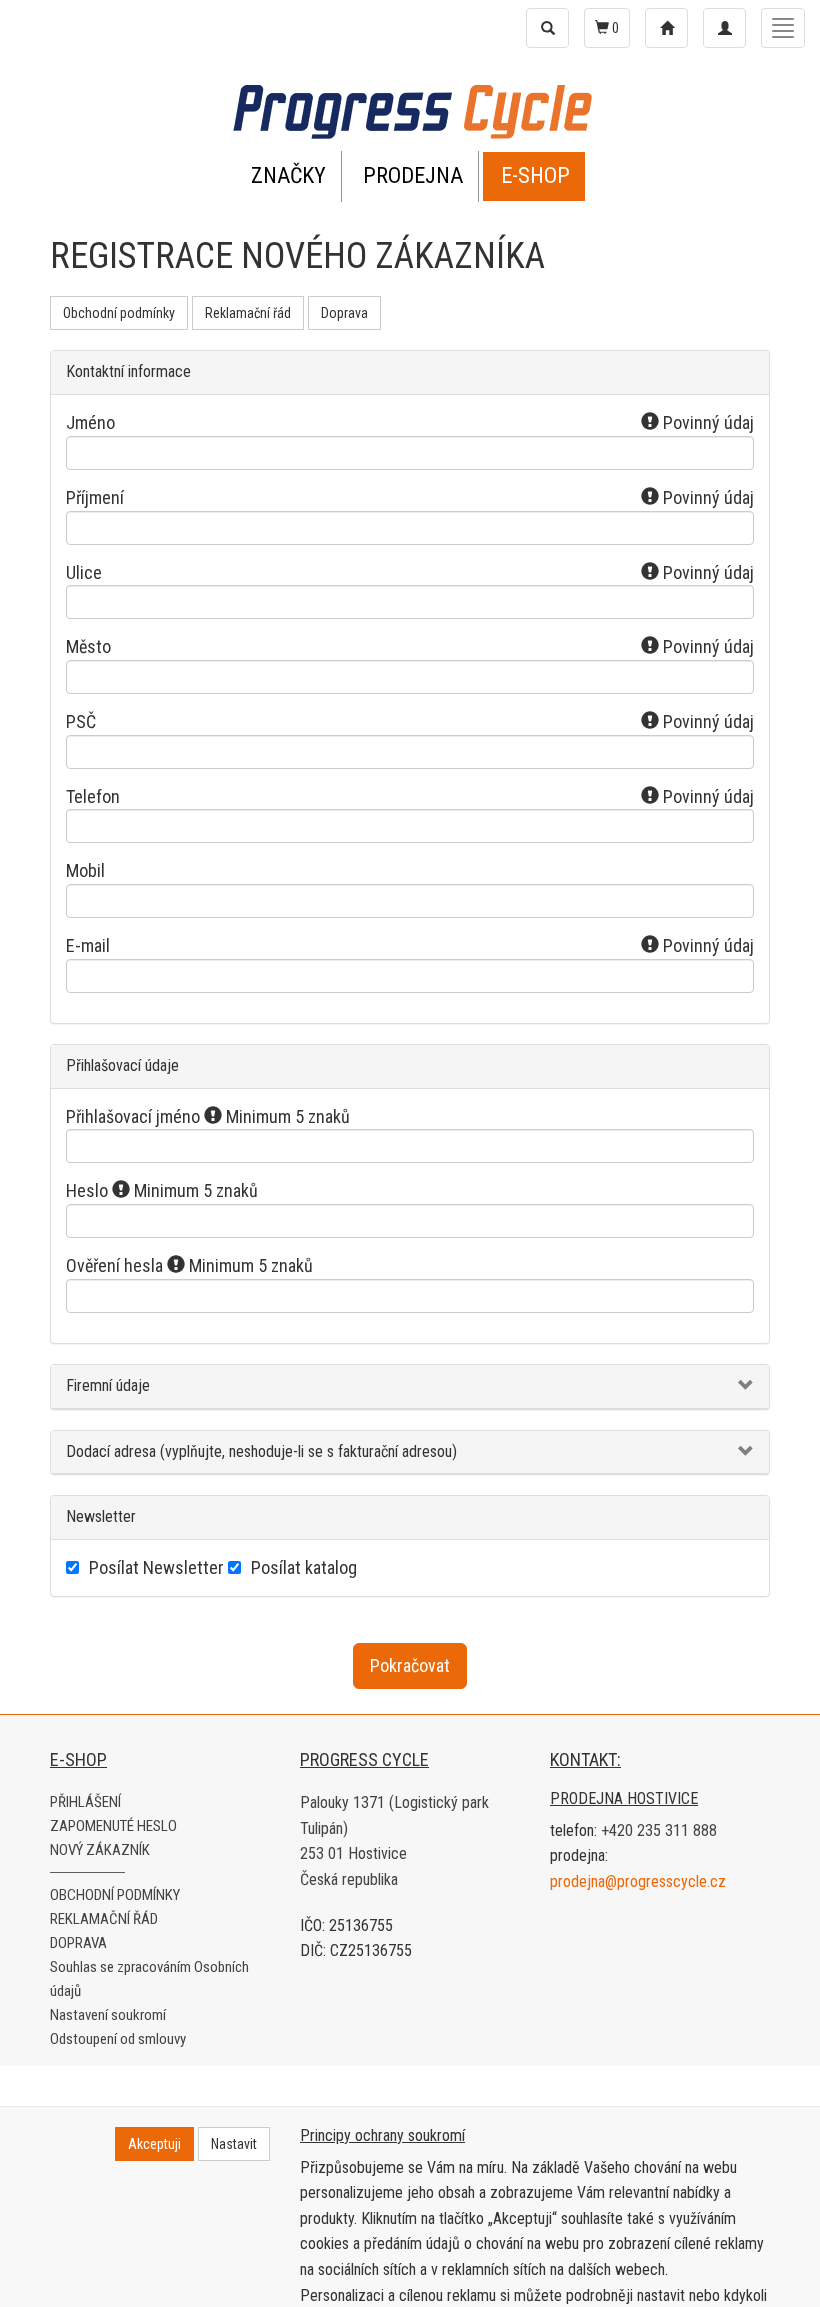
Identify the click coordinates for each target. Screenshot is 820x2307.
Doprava (344, 313)
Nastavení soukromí (108, 2015)
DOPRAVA (78, 1943)
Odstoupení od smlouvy (118, 2039)
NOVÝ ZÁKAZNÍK (100, 1850)
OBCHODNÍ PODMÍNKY (115, 1895)
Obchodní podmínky (119, 313)
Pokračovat (410, 1665)
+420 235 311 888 (659, 1830)
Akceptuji (154, 2144)
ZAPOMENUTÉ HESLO (113, 1826)
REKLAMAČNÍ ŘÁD (104, 1919)
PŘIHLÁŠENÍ (85, 1802)
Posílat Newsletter (156, 1567)
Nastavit (234, 2144)
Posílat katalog (304, 1567)
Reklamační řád (248, 313)
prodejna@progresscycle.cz (638, 1881)
